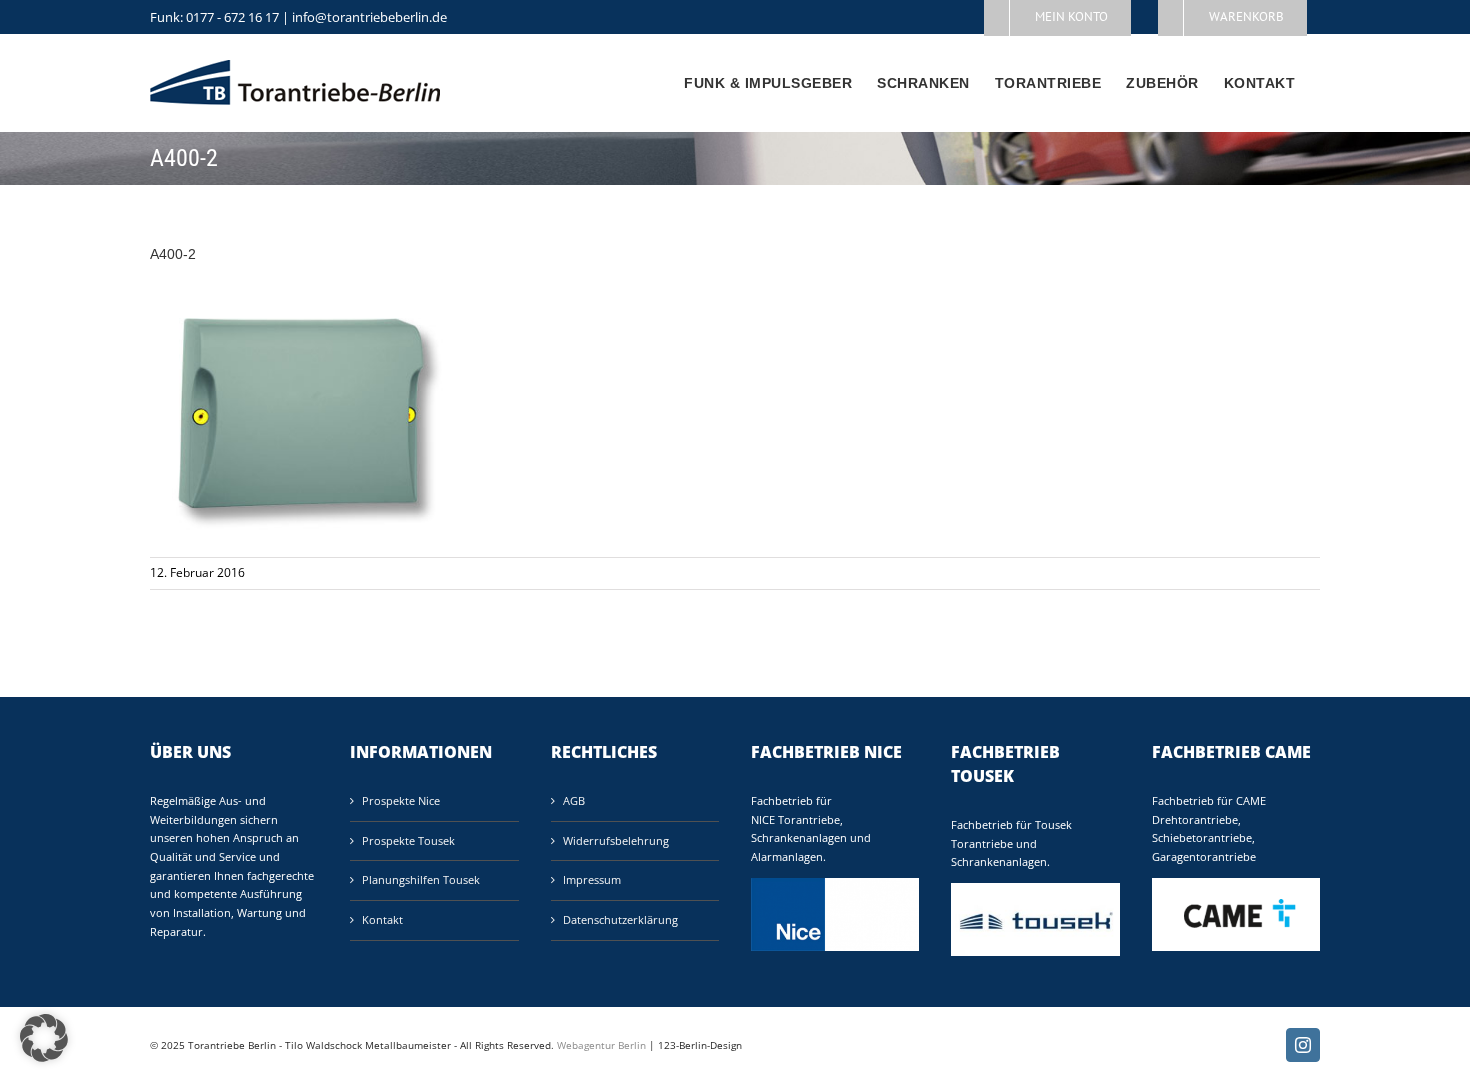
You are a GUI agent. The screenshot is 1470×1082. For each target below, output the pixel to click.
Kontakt (382, 919)
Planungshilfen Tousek (421, 879)
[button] (44, 1038)
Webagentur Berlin (601, 1045)
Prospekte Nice (401, 800)
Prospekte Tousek (408, 840)
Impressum (592, 879)
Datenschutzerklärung (620, 919)
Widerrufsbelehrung (616, 840)
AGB (574, 800)
